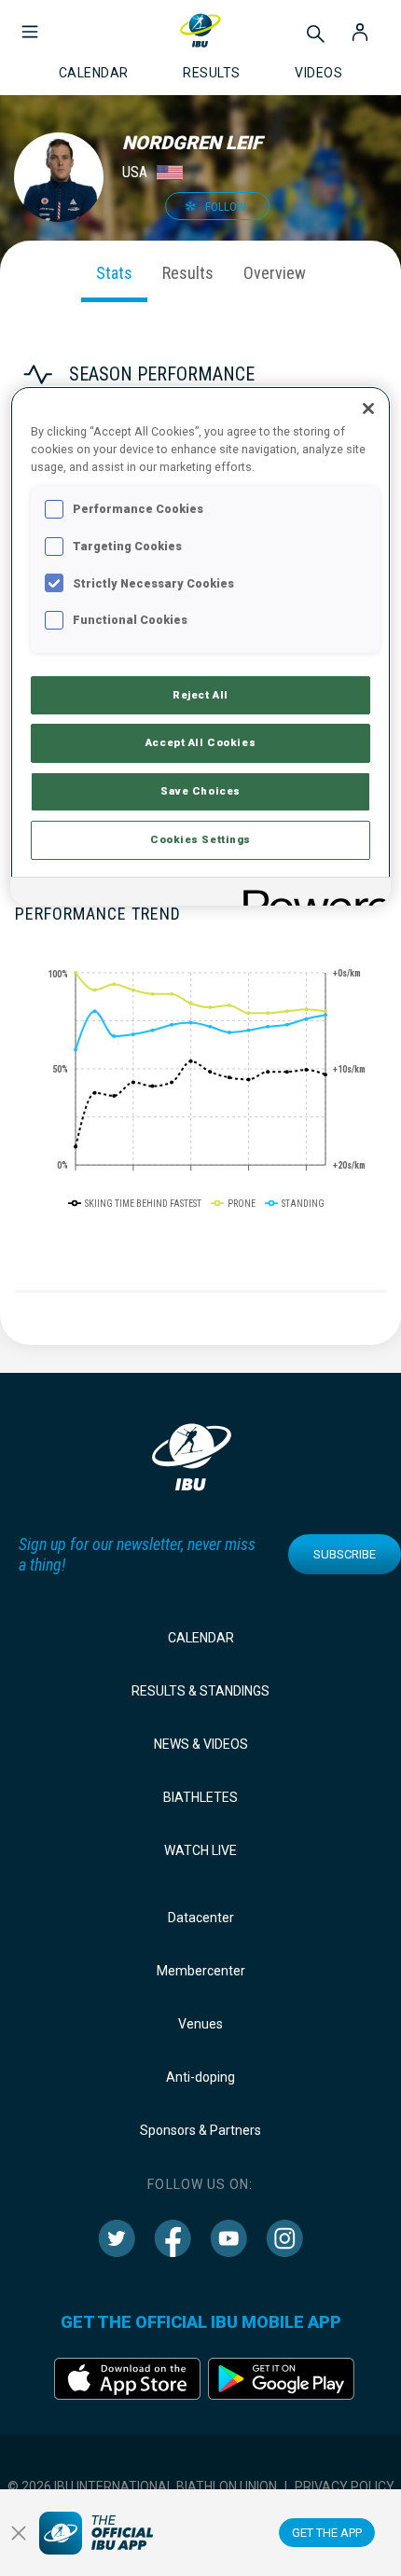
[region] (201, 646)
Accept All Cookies (200, 742)
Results (188, 273)
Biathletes (200, 1797)
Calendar (201, 1638)
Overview (275, 273)
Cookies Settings (200, 839)
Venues (200, 2024)
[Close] (368, 409)
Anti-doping (200, 2077)
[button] (30, 22)
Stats (114, 273)
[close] (19, 2533)
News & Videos (201, 1744)
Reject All (200, 695)
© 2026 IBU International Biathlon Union (142, 2486)
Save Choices (200, 791)
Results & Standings (200, 1691)
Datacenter (201, 1918)
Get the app (327, 2533)
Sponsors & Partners (200, 2130)
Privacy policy (345, 2486)
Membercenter (201, 1971)
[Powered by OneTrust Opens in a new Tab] (311, 894)
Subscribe (345, 1554)
